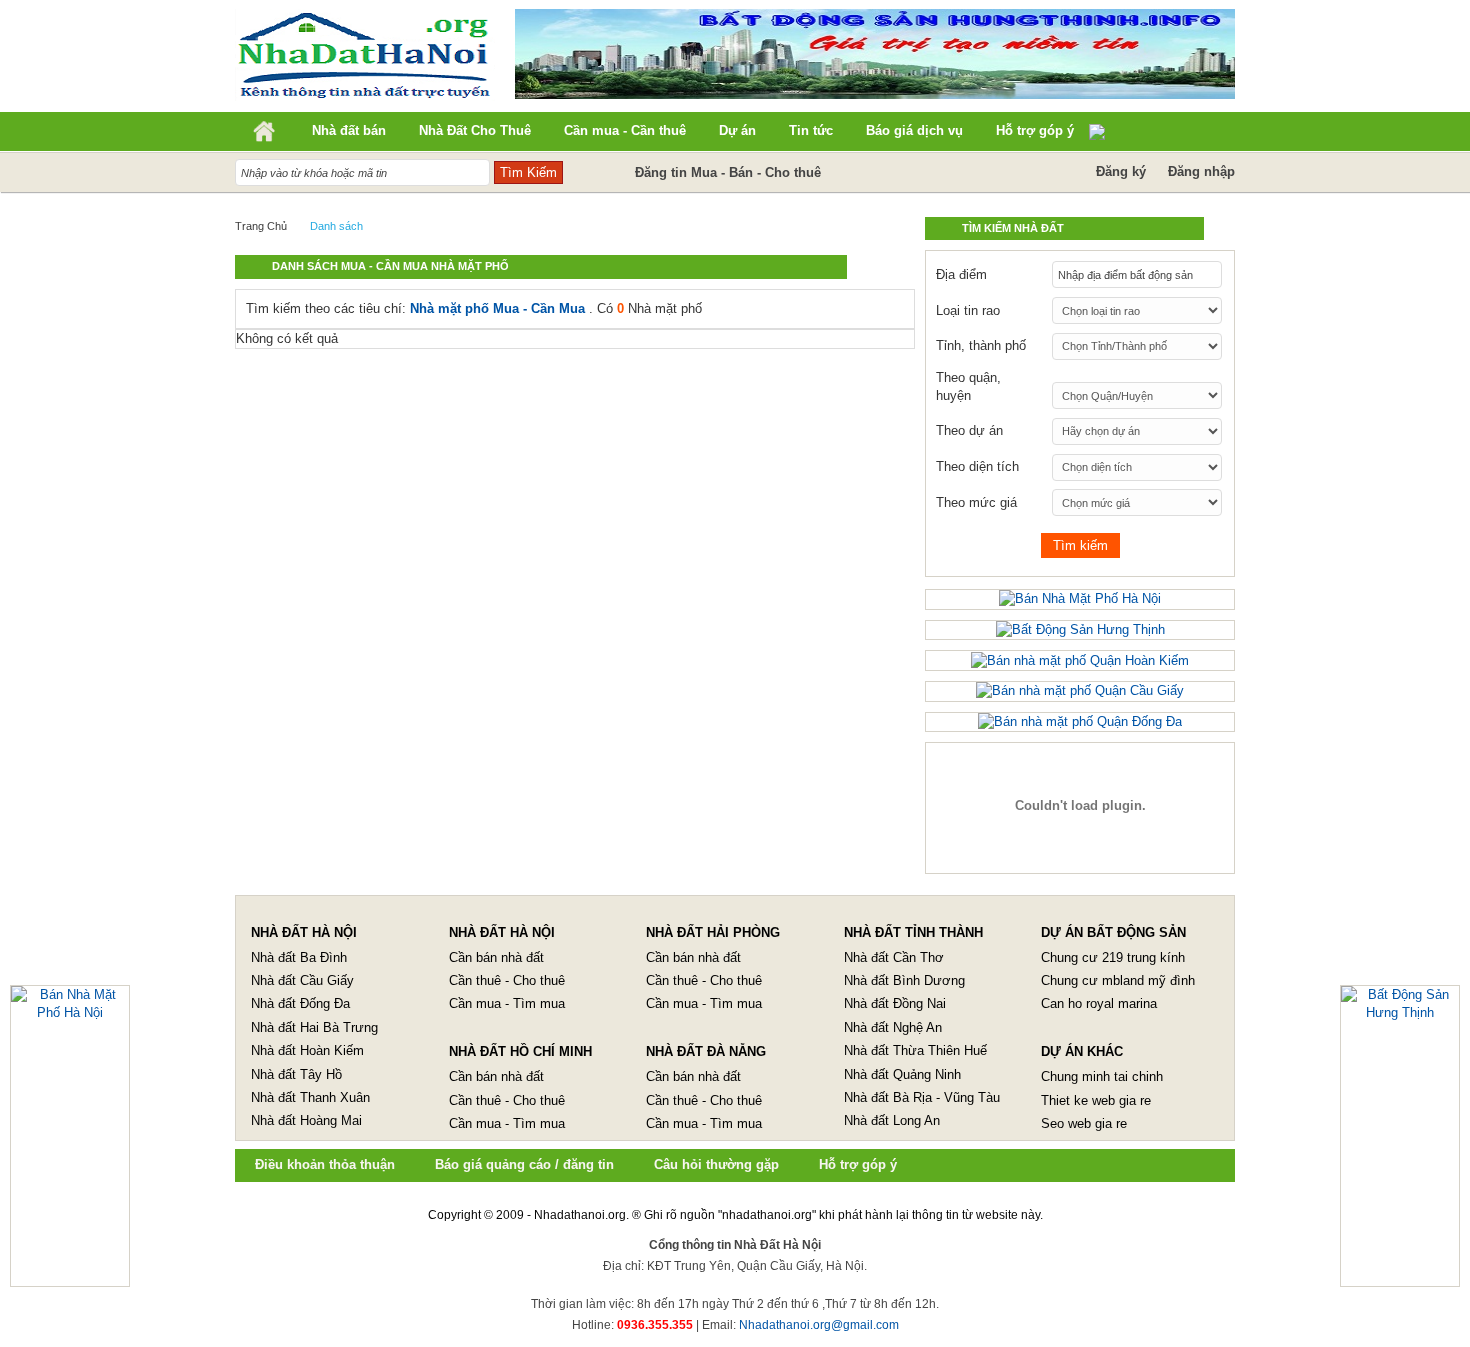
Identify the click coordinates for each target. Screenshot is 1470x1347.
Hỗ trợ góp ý (858, 1164)
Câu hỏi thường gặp (716, 1164)
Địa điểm (961, 274)
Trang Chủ (261, 226)
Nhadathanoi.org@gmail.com (819, 1325)
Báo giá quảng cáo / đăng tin (524, 1164)
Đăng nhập (1201, 171)
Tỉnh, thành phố (981, 345)
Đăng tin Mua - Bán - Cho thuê (728, 172)
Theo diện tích (977, 466)
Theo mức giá (976, 502)
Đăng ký (1121, 171)
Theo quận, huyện (968, 386)
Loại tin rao (968, 310)
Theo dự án (969, 430)
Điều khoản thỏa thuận (325, 1164)
